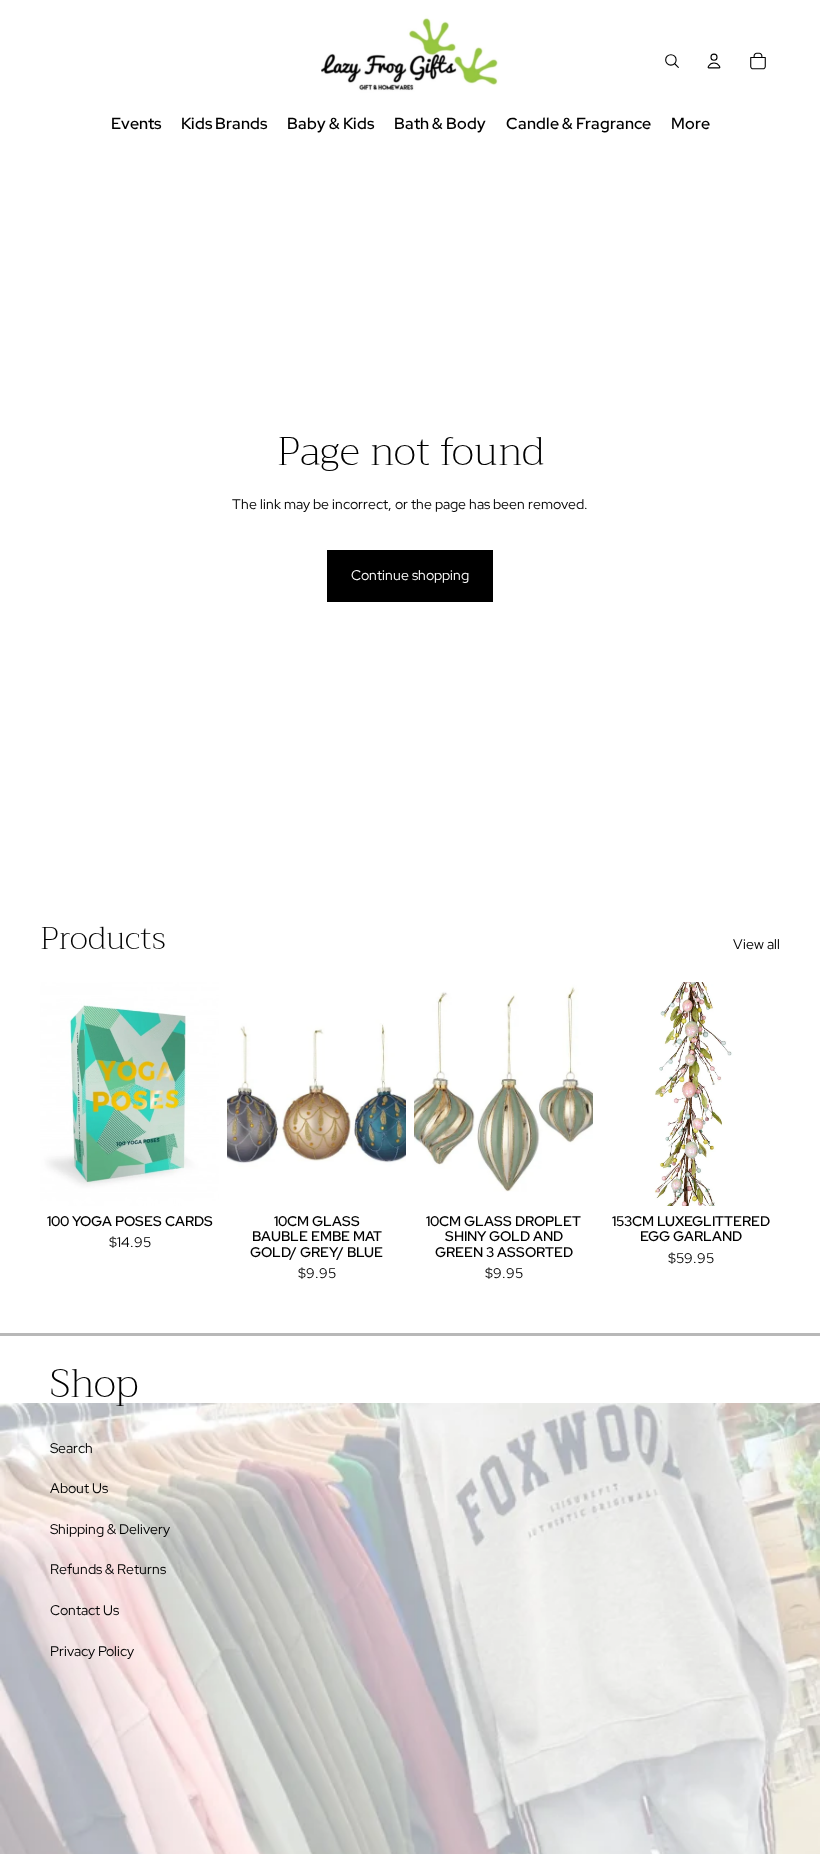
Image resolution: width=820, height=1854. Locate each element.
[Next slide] (203, 1094)
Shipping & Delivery (110, 1529)
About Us (79, 1488)
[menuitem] (690, 124)
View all (756, 944)
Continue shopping (410, 575)
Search (71, 1448)
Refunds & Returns (108, 1569)
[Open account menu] (714, 61)
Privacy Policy (92, 1651)
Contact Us (84, 1610)
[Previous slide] (55, 1094)
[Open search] (672, 61)
